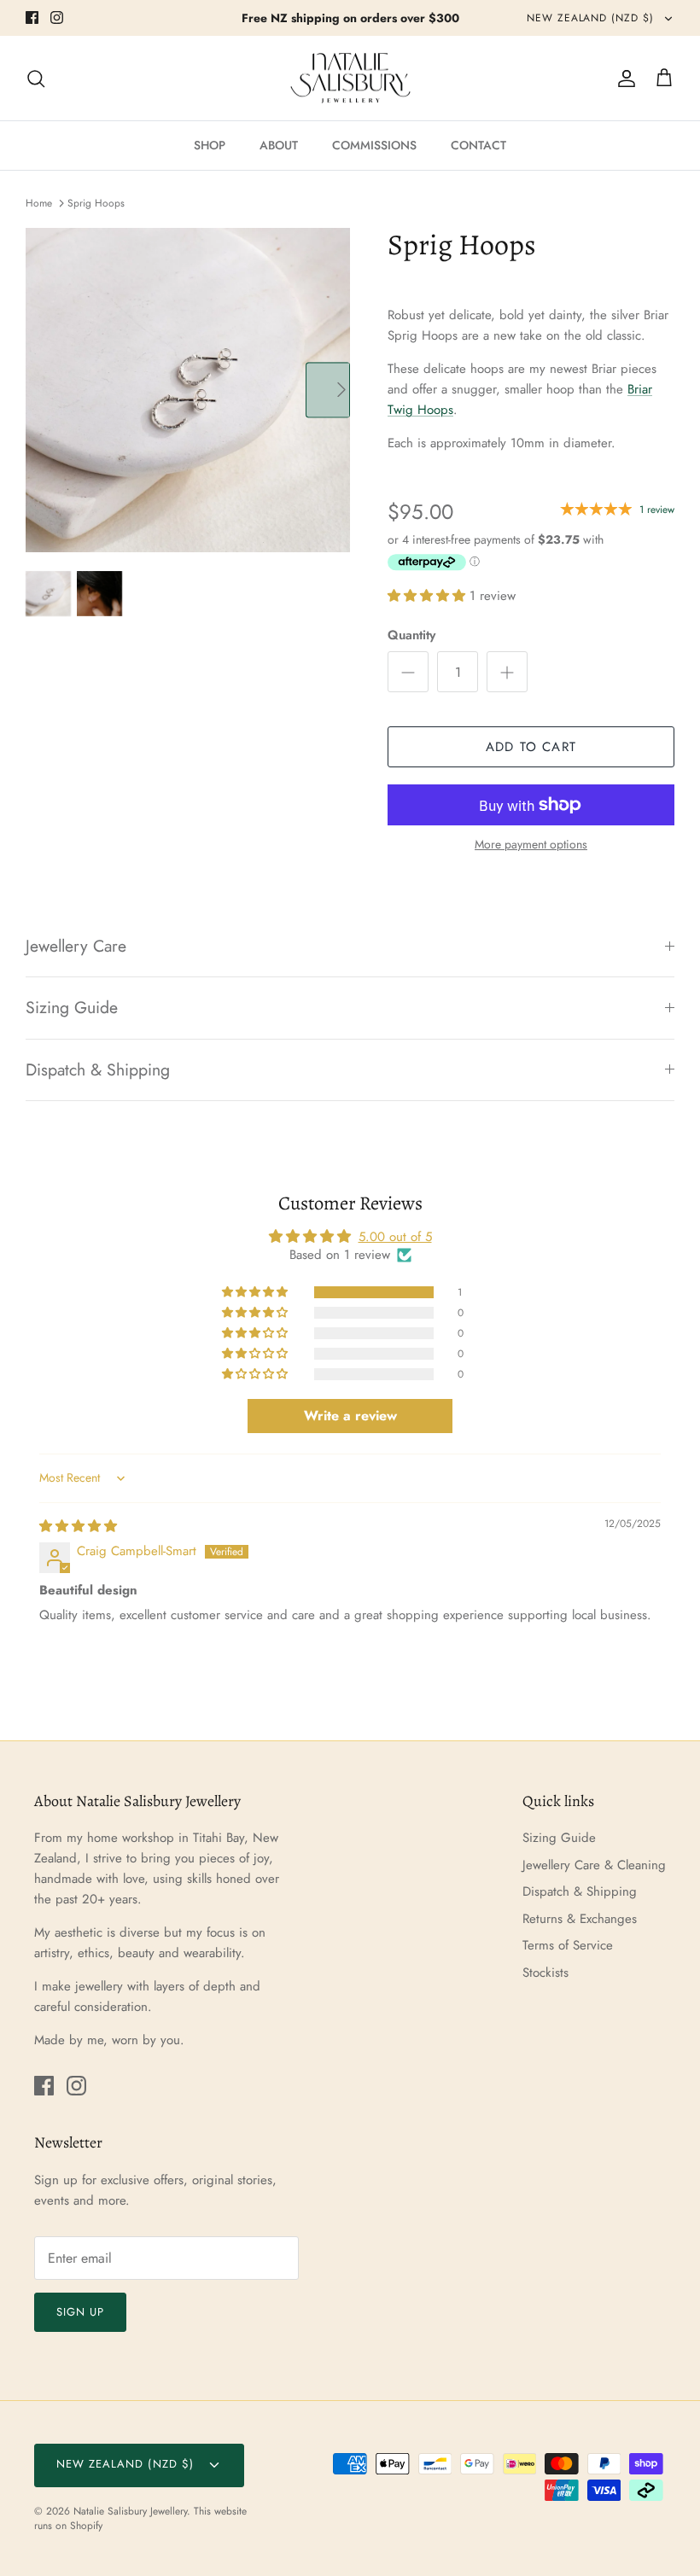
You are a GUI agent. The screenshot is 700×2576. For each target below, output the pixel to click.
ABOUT (279, 145)
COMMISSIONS (374, 145)
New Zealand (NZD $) (592, 18)
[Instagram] (57, 17)
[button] (429, 596)
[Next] (328, 390)
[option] (188, 390)
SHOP (210, 145)
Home (39, 203)
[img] (78, 1526)
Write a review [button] (350, 1416)
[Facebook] (32, 17)
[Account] (623, 79)
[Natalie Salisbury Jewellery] (350, 79)
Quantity (411, 635)
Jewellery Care (76, 946)
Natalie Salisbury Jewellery (130, 2511)
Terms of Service (568, 1945)
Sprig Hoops (96, 203)
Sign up (80, 2312)
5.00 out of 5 (395, 1237)
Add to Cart (531, 747)
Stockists (545, 1973)
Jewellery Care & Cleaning (594, 1865)
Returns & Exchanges (580, 1919)
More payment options (531, 845)
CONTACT (478, 145)
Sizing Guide (72, 1007)
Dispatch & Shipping (98, 1069)
